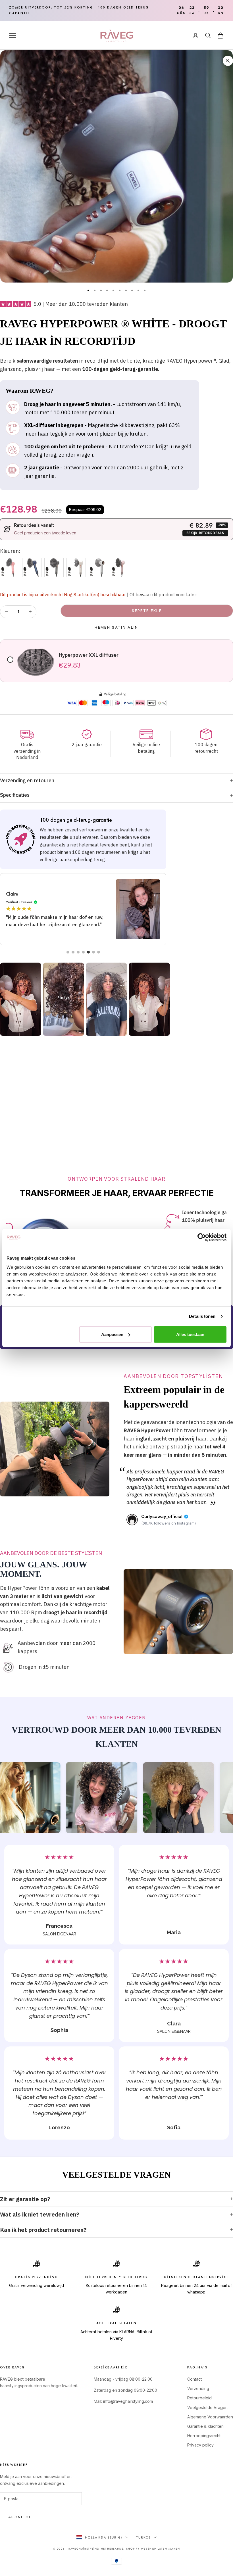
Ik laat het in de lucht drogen (172, 1356)
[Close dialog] (220, 1206)
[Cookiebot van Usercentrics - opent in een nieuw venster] (202, 1237)
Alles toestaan (190, 1334)
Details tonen (202, 1316)
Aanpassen (112, 1334)
